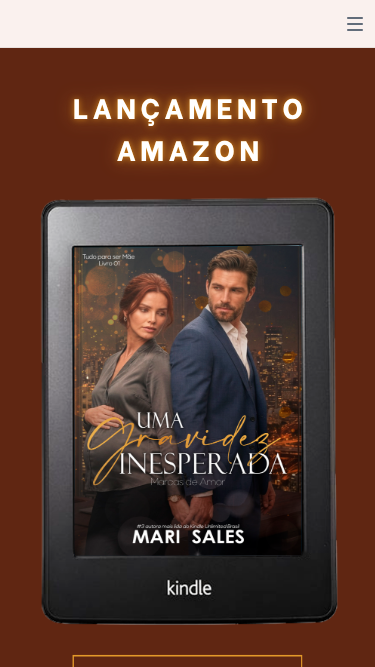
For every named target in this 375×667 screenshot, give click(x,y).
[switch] (355, 24)
